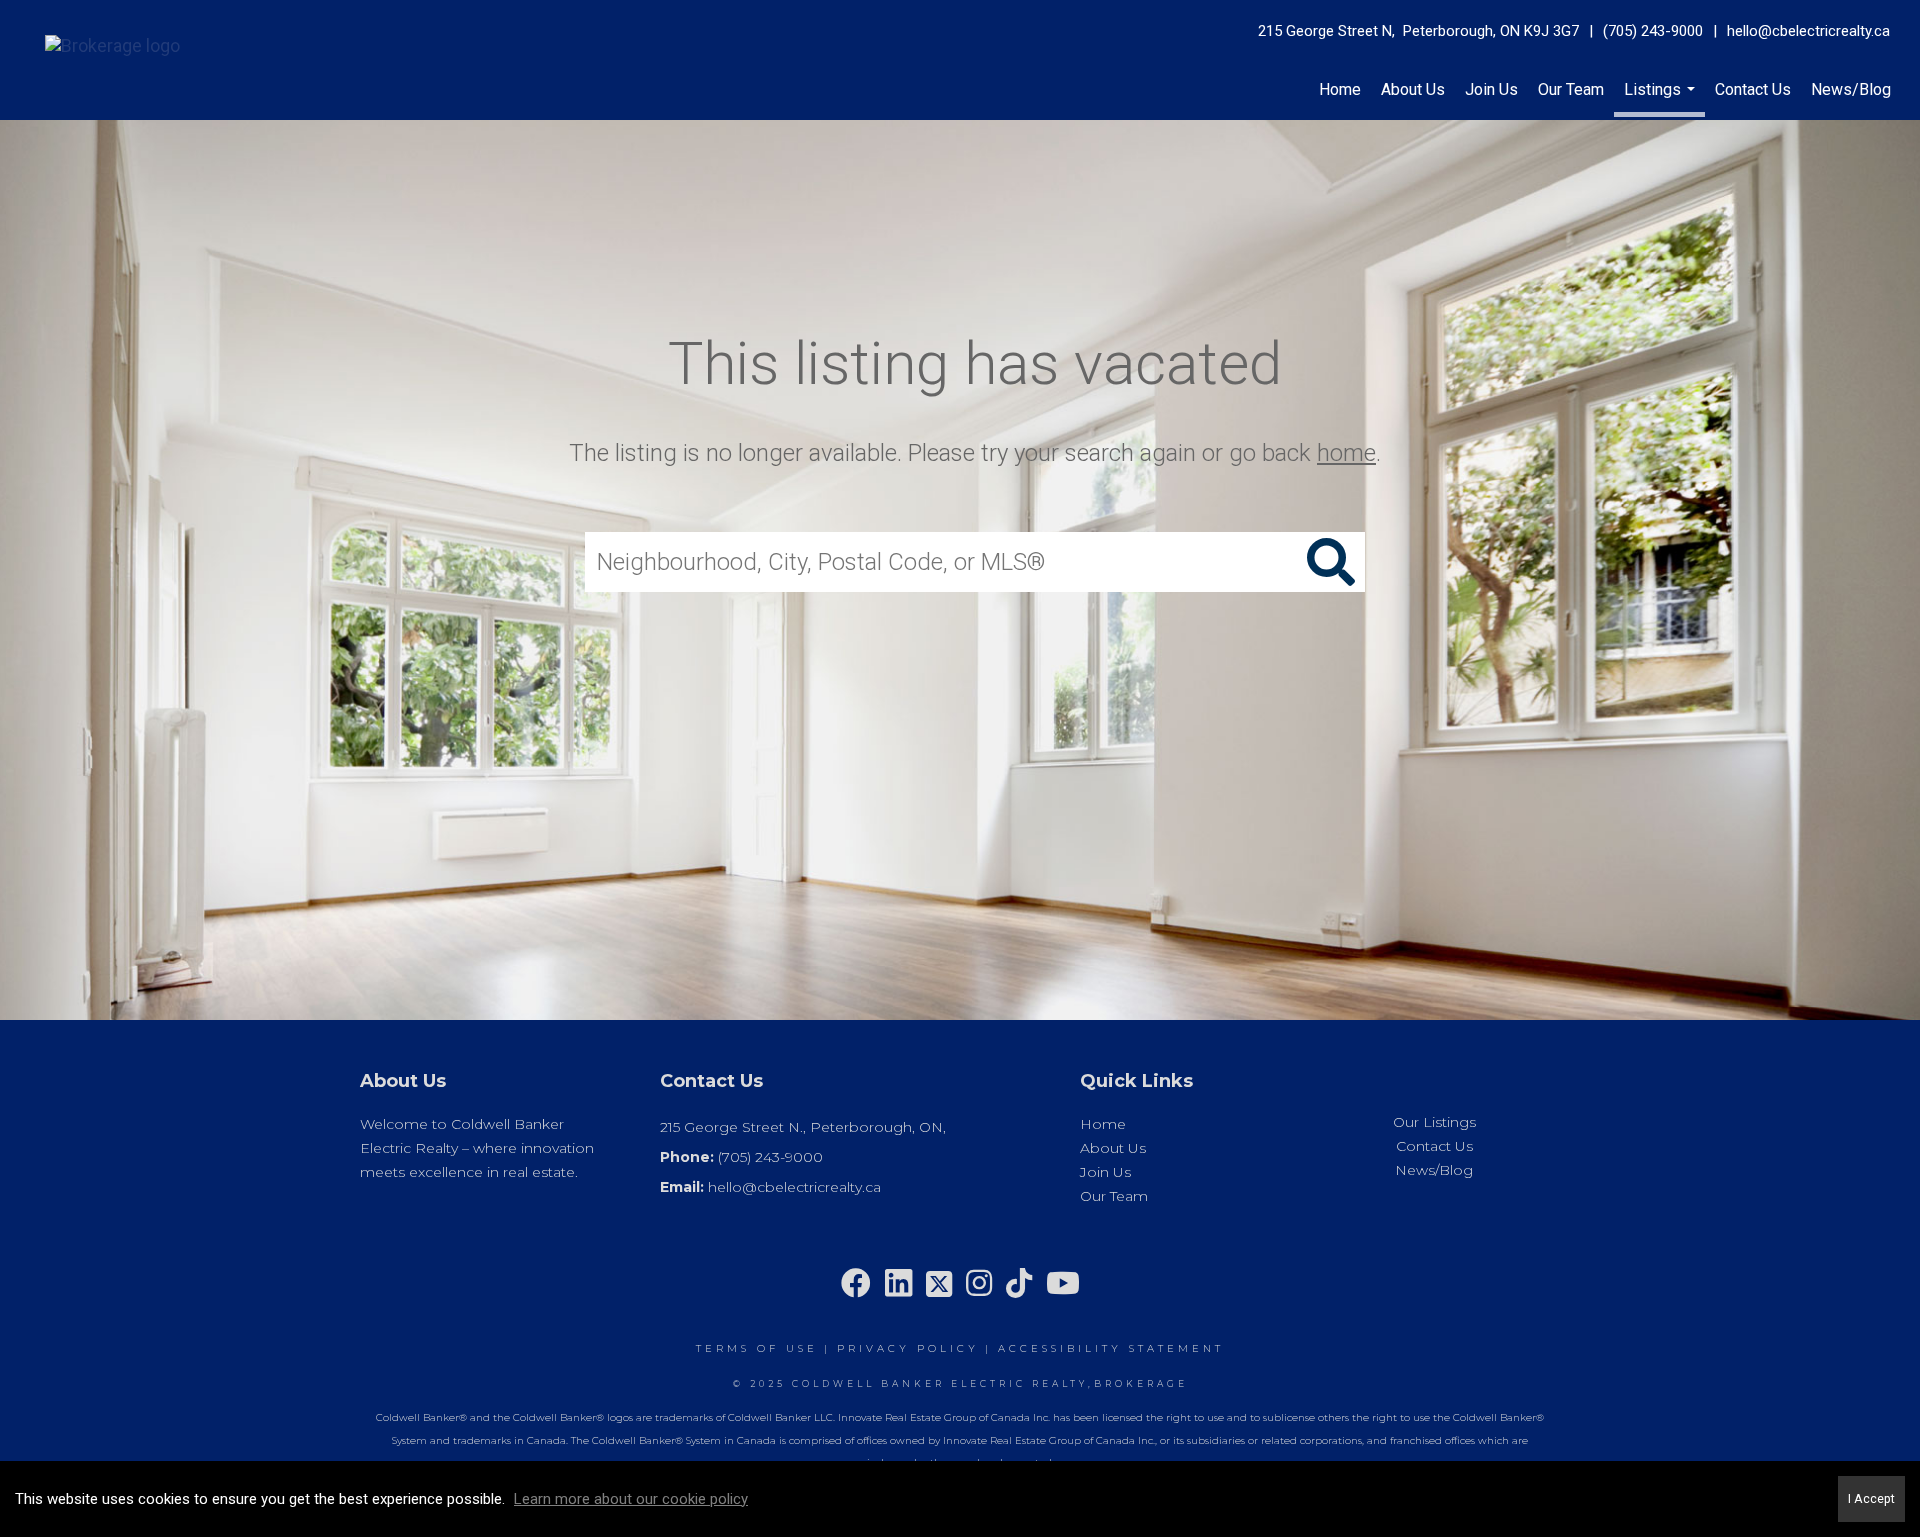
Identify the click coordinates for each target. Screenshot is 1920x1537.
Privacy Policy (908, 1348)
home (1346, 453)
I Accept (1871, 1498)
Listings (1662, 98)
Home (1340, 89)
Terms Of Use (757, 1348)
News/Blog (1851, 89)
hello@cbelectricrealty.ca (1808, 31)
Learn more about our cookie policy (631, 1499)
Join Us (1491, 89)
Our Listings (1434, 1122)
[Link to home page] (102, 42)
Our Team (1571, 89)
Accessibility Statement (1111, 1348)
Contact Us (1753, 89)
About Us (1413, 89)
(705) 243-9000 (1653, 31)
